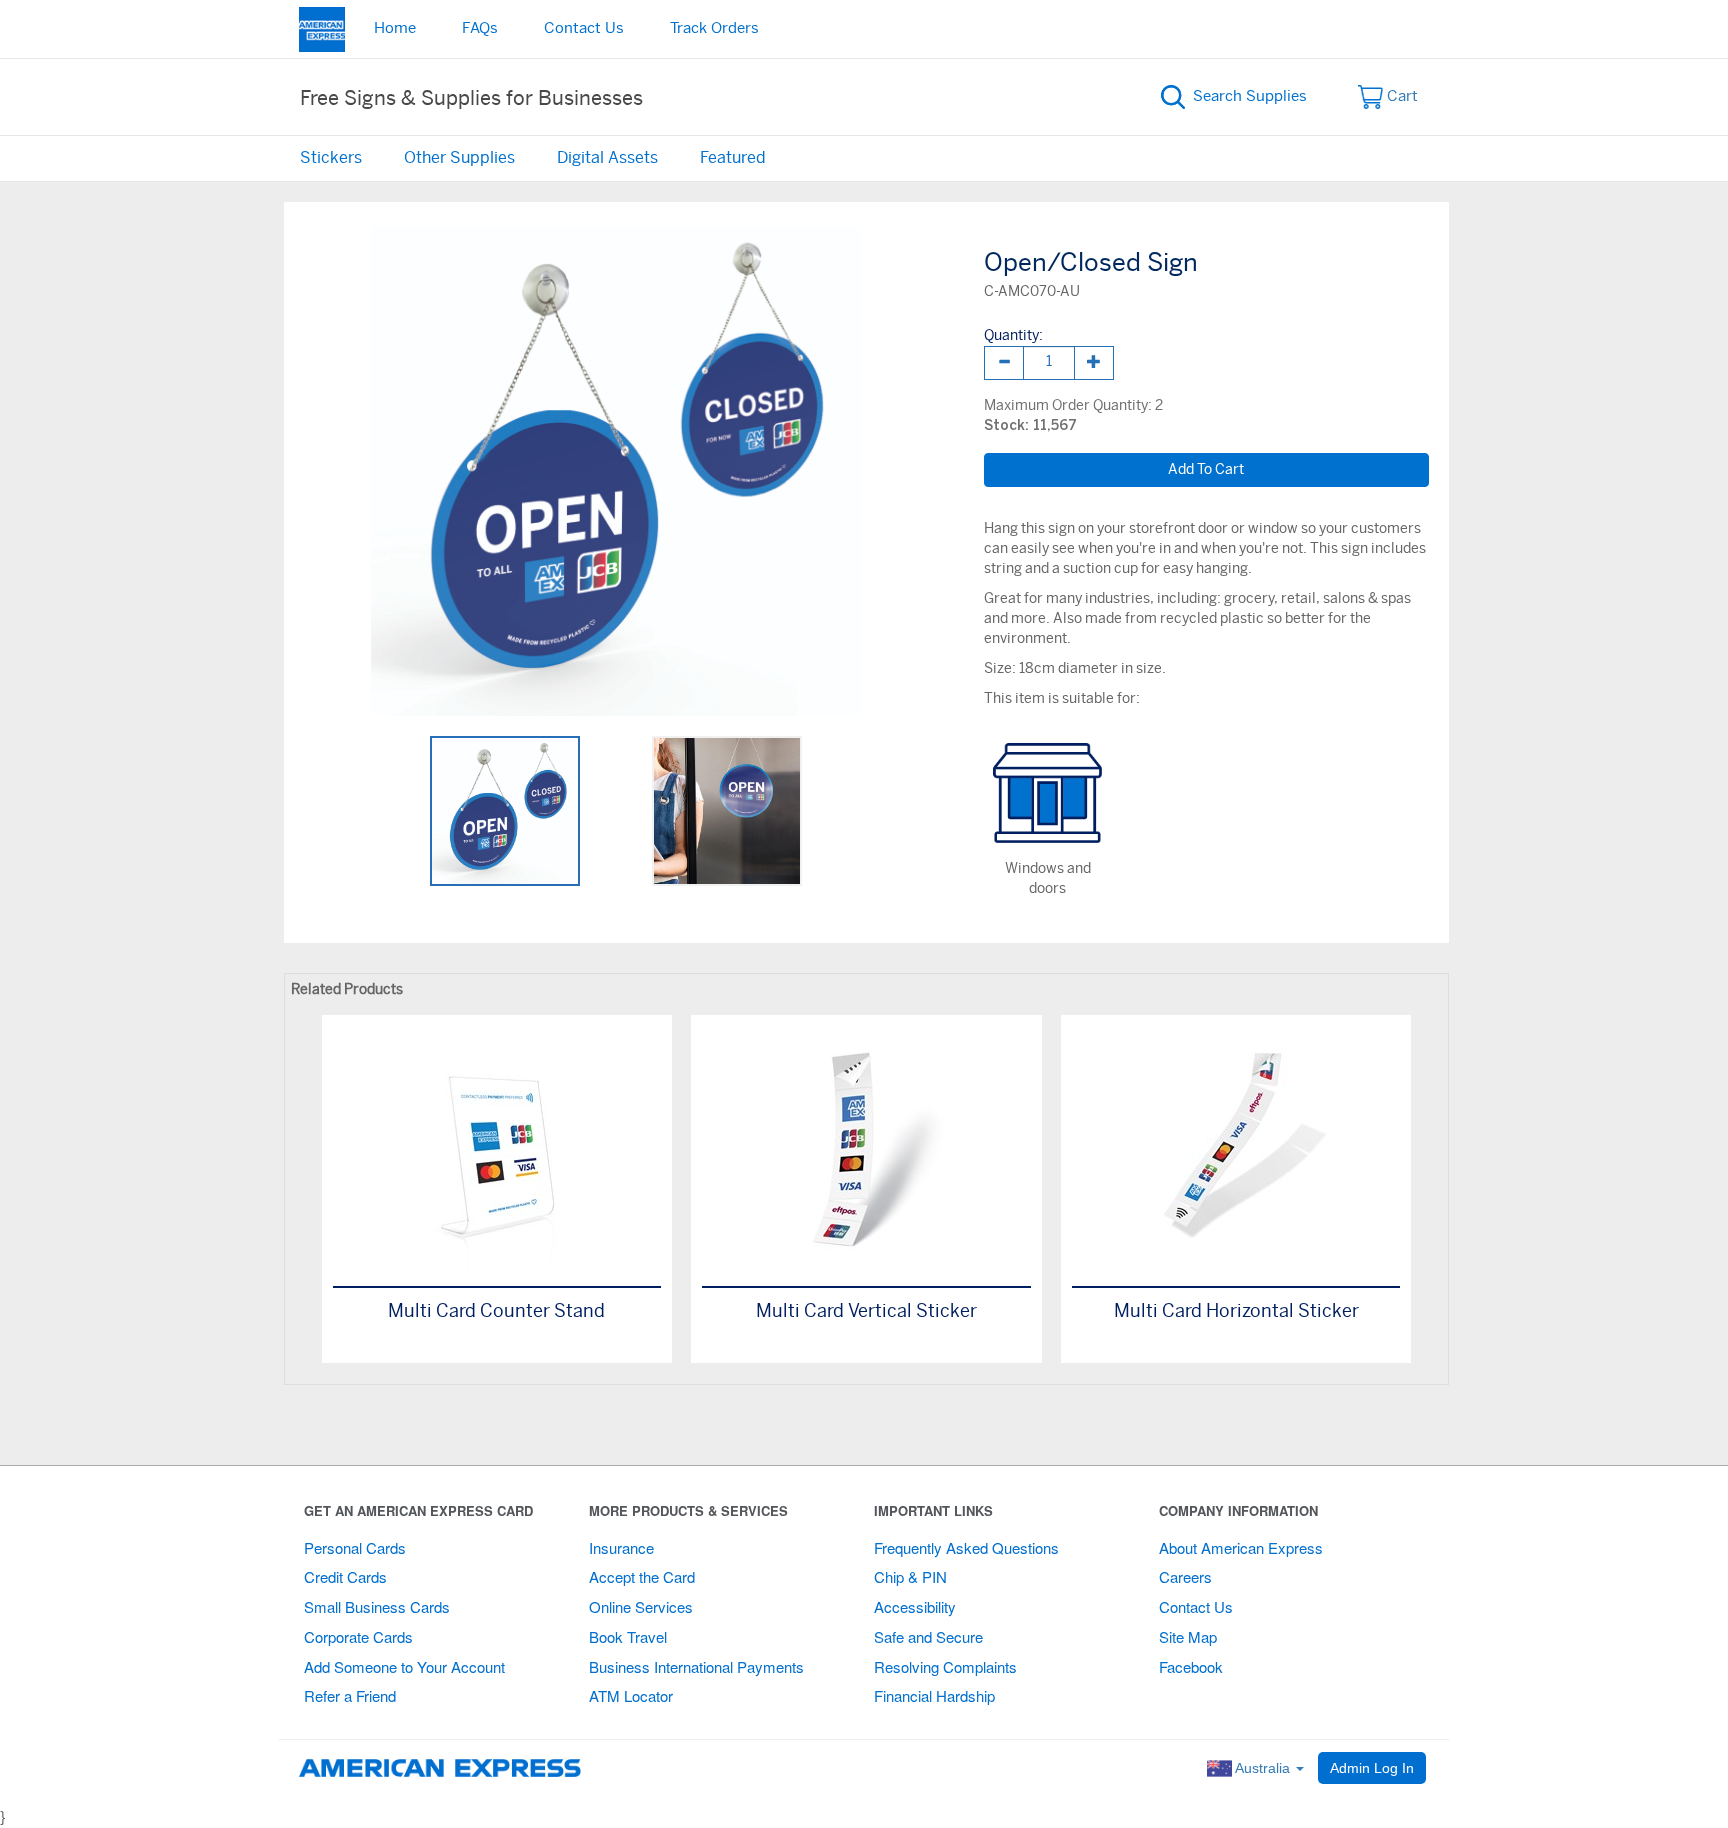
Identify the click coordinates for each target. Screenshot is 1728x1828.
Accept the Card (642, 1576)
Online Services (641, 1606)
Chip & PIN (910, 1576)
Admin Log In (1372, 1768)
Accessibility (915, 1606)
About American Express (1241, 1547)
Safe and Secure (928, 1636)
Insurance (621, 1547)
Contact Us (584, 28)
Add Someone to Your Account (404, 1666)
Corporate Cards (358, 1636)
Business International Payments (696, 1666)
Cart (1400, 96)
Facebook (1191, 1666)
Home (395, 28)
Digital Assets (607, 158)
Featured (733, 158)
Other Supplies (459, 158)
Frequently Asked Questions (966, 1547)
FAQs (480, 28)
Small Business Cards (377, 1606)
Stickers (331, 158)
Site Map (1188, 1636)
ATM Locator (631, 1695)
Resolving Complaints (945, 1666)
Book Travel (628, 1636)
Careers (1185, 1576)
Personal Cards (355, 1547)
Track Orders (714, 28)
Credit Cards (345, 1576)
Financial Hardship (934, 1695)
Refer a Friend (350, 1695)
